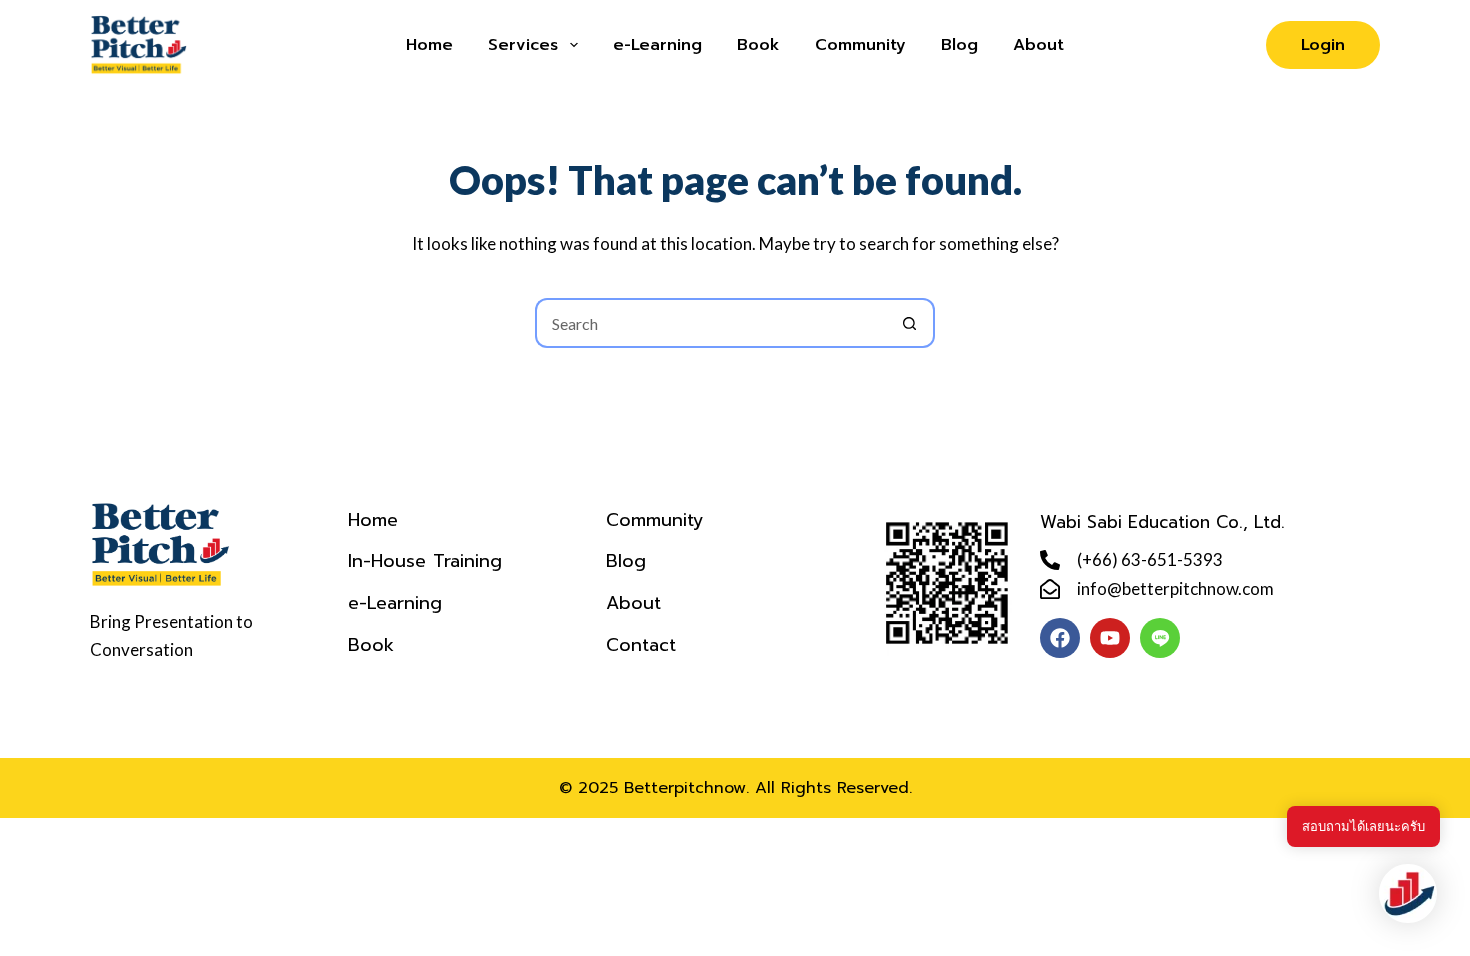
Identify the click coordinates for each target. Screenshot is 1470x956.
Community (860, 45)
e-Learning (657, 45)
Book (758, 45)
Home (429, 45)
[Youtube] (1110, 638)
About (1038, 45)
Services (523, 45)
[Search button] (910, 323)
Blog (959, 45)
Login (1323, 45)
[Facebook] (1060, 638)
